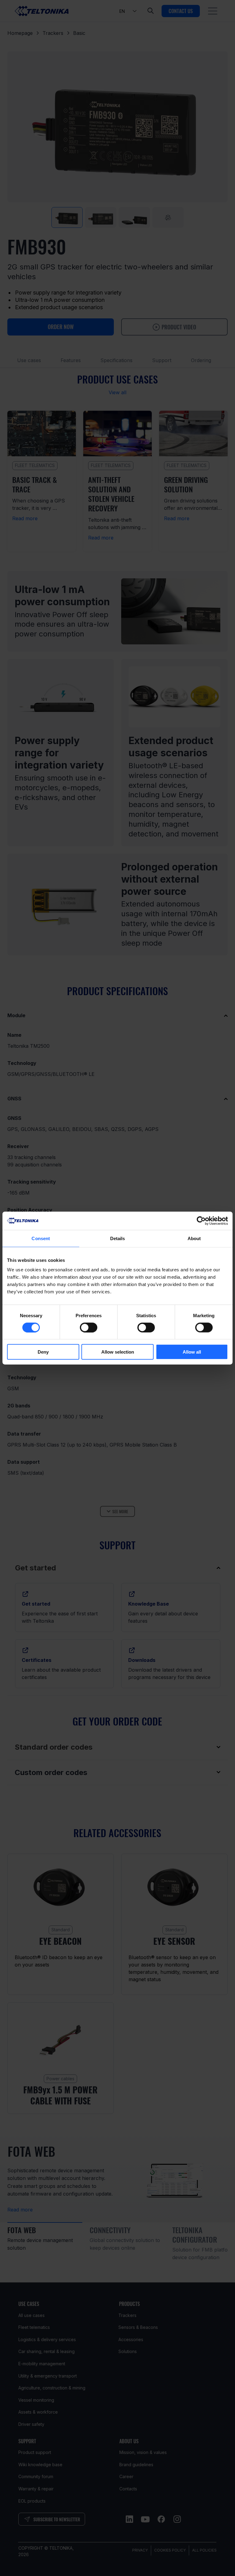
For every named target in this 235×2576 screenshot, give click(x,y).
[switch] (89, 1327)
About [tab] (194, 1238)
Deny (43, 1352)
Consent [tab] (41, 1238)
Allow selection (118, 1352)
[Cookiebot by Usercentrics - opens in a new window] (201, 1221)
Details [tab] (118, 1238)
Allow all (192, 1352)
